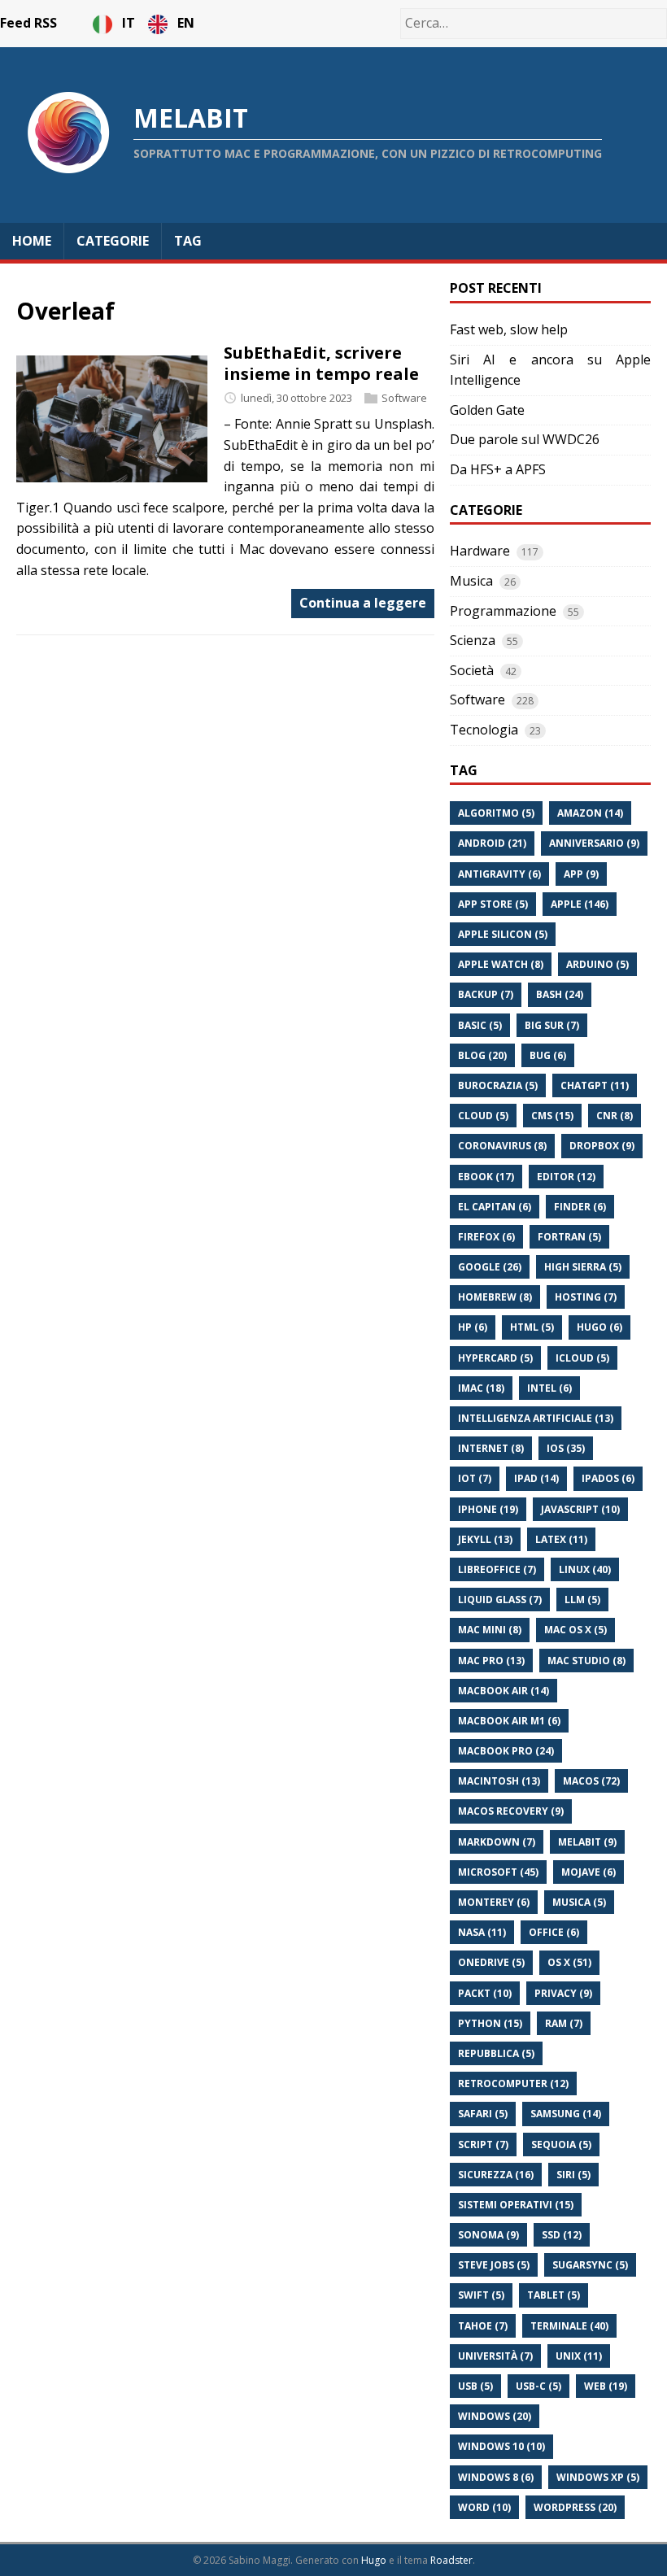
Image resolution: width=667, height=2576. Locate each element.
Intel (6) (549, 1388)
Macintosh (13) (499, 1781)
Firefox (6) (486, 1237)
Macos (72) (591, 1781)
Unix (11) (579, 2356)
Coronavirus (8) (502, 1146)
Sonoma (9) (488, 2235)
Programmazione (503, 611)
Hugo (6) (599, 1327)
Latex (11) (561, 1539)
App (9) (581, 874)
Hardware (480, 551)
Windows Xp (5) (598, 2477)
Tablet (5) (554, 2295)
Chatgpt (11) (595, 1085)
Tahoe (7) (483, 2326)
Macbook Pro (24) (506, 1751)
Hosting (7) (586, 1297)
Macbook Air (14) (504, 1691)
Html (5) (532, 1327)
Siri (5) (573, 2175)
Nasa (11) (482, 1932)
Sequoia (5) (561, 2144)
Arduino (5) (597, 964)
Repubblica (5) (496, 2053)
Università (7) (495, 2356)
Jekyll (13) (485, 1539)
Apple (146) (580, 904)
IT (130, 23)
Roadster (451, 2560)
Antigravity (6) (499, 874)
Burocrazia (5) (498, 1085)
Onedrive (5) (491, 1962)
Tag (188, 241)
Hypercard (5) (495, 1358)
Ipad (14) (536, 1478)
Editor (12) (566, 1177)
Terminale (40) (569, 2326)
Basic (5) (480, 1025)
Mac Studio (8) (586, 1661)
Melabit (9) (587, 1842)
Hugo (374, 2560)
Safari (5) (483, 2114)
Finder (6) (580, 1207)
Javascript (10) (580, 1509)
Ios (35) (566, 1448)
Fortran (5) (569, 1237)
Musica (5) (579, 1902)
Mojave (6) (589, 1872)
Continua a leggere (363, 603)
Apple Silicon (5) (503, 934)
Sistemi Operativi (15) (516, 2205)
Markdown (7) (497, 1842)
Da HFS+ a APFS (498, 469)
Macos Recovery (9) (511, 1811)
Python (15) (490, 2023)
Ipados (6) (608, 1478)
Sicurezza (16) (496, 2175)
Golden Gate (487, 410)
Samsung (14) (566, 2114)
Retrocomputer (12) (513, 2083)
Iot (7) (475, 1478)
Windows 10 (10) (501, 2446)
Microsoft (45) (498, 1872)
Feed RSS (28, 23)
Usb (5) (475, 2386)
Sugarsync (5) (590, 2265)
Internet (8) (491, 1448)
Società (472, 670)
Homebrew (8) (495, 1297)
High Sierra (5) (583, 1267)
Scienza (473, 640)
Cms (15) (552, 1116)
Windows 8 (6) (496, 2477)
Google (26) (490, 1267)
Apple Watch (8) (501, 964)
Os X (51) (569, 1962)
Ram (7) (564, 2023)
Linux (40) (585, 1569)
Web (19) (606, 2386)
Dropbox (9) (602, 1146)
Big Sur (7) (552, 1025)
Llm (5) (582, 1600)
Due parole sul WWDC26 (525, 439)
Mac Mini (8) (490, 1630)
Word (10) (484, 2507)
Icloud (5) (582, 1358)
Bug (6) (548, 1055)
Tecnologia (484, 730)
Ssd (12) (562, 2235)
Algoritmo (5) (496, 813)
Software (404, 398)
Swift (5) (481, 2295)
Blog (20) (482, 1055)
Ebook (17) (486, 1177)
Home (32, 241)
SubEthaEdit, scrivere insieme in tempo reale (321, 363)
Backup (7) (486, 994)
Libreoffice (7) (497, 1569)
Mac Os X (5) (575, 1630)
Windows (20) (495, 2416)
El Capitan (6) (495, 1207)
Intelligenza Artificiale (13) (536, 1418)
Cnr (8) (615, 1116)
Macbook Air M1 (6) (509, 1721)
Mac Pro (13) (491, 1661)
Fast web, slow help (509, 329)
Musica (471, 581)
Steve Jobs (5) (494, 2265)
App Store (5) (493, 904)
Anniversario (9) (594, 843)
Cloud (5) (483, 1116)
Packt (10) (485, 1993)
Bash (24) (560, 994)
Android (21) (492, 843)
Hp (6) (473, 1327)
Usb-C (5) (538, 2386)
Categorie (113, 241)
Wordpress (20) (575, 2507)
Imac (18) (481, 1388)
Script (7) (483, 2144)
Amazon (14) (590, 813)
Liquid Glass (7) (500, 1600)
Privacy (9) (563, 1993)
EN (186, 23)
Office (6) (554, 1932)
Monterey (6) (494, 1902)
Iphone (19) (488, 1509)
